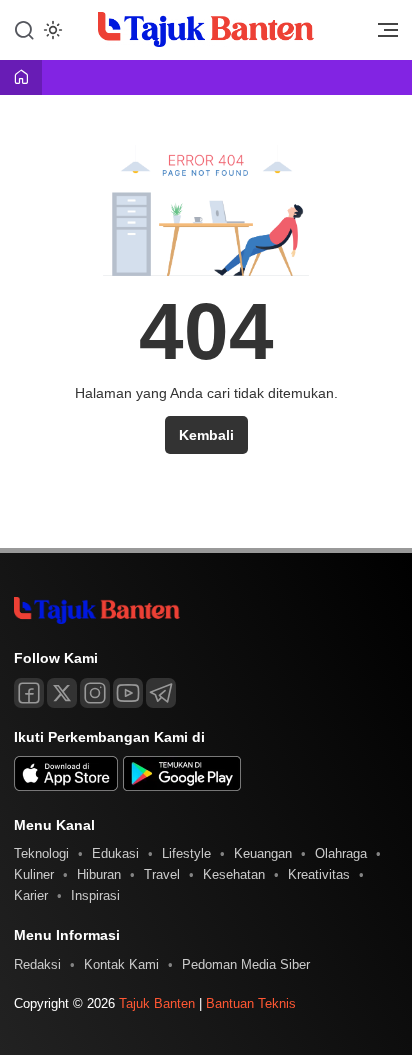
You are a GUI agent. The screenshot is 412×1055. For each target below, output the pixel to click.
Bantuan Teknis (251, 1003)
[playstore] (182, 786)
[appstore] (66, 786)
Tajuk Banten (157, 1003)
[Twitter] (62, 693)
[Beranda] (21, 78)
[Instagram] (95, 693)
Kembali (206, 435)
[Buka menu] (381, 35)
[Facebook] (29, 693)
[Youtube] (128, 693)
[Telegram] (161, 693)
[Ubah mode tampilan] (51, 30)
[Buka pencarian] (24, 29)
